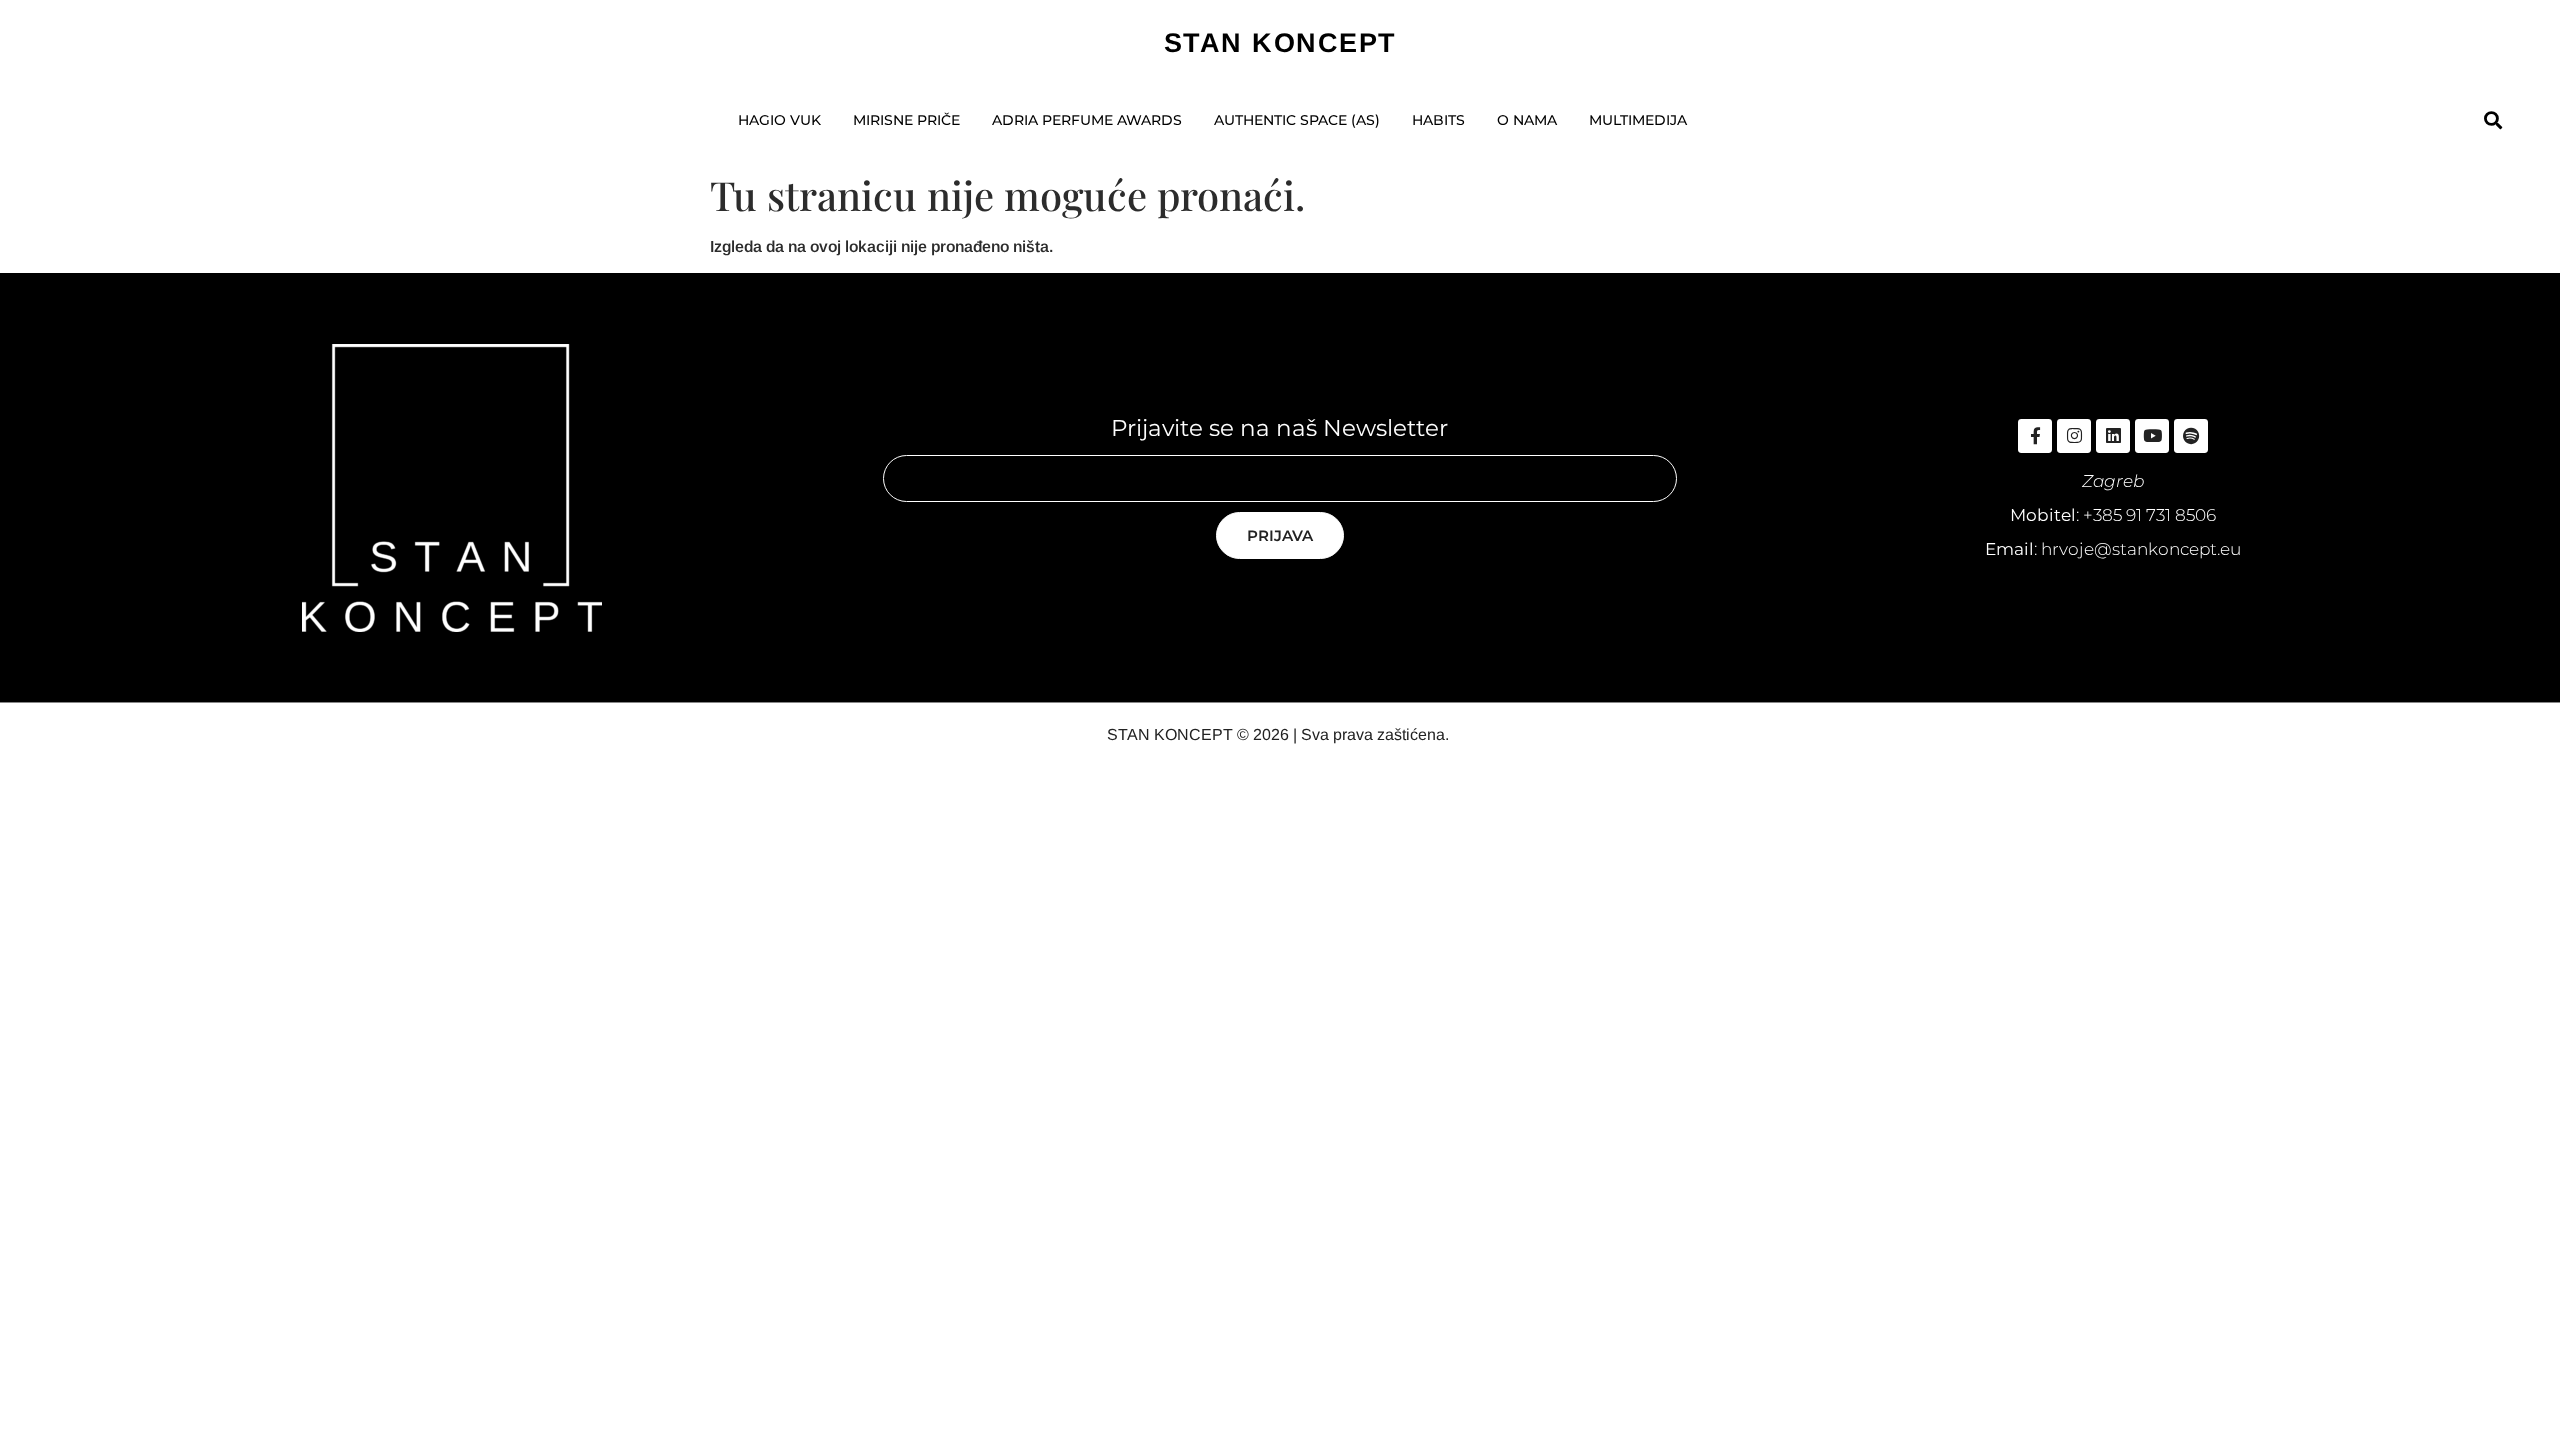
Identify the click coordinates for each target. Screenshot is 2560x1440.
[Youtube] (2152, 436)
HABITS (1438, 120)
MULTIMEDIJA (1638, 120)
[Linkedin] (2113, 436)
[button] (2492, 120)
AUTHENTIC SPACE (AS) (1297, 120)
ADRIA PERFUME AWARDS (1087, 120)
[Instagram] (2074, 436)
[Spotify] (2191, 436)
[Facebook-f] (2035, 436)
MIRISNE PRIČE (906, 120)
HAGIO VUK (779, 120)
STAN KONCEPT (1280, 43)
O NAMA (1527, 120)
